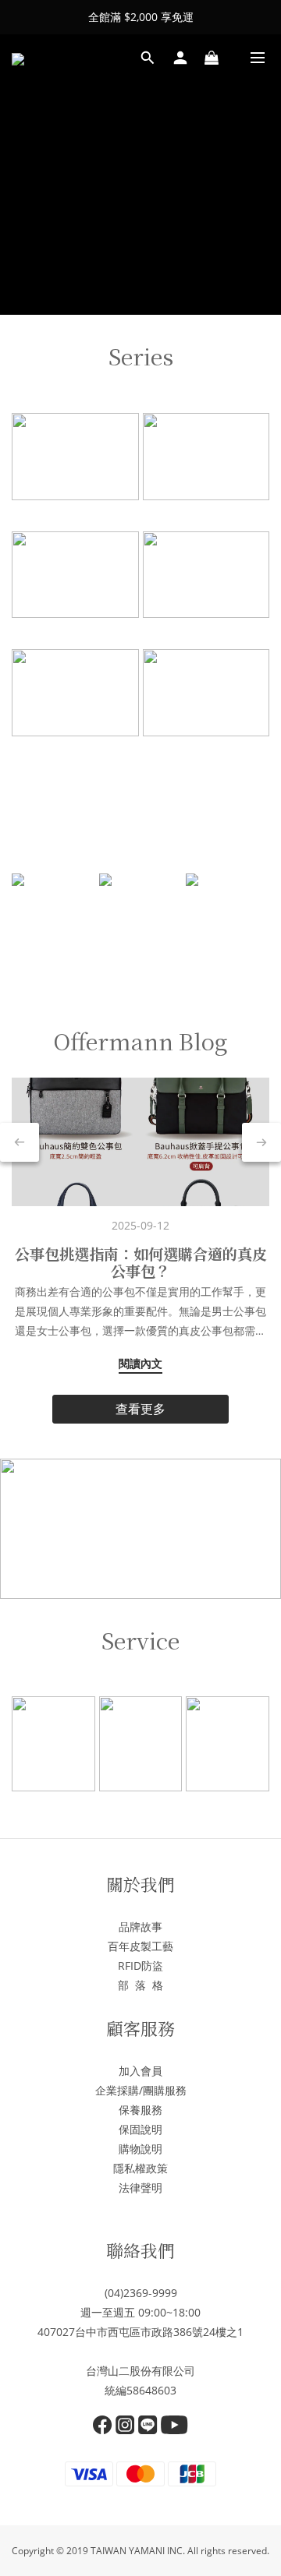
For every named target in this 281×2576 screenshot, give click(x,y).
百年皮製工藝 (140, 1946)
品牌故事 (140, 1927)
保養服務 (140, 2110)
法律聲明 (140, 2188)
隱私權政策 (140, 2168)
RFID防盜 (140, 1966)
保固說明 (140, 2129)
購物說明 (140, 2149)
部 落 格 (140, 1985)
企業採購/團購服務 (141, 2090)
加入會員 (140, 2071)
